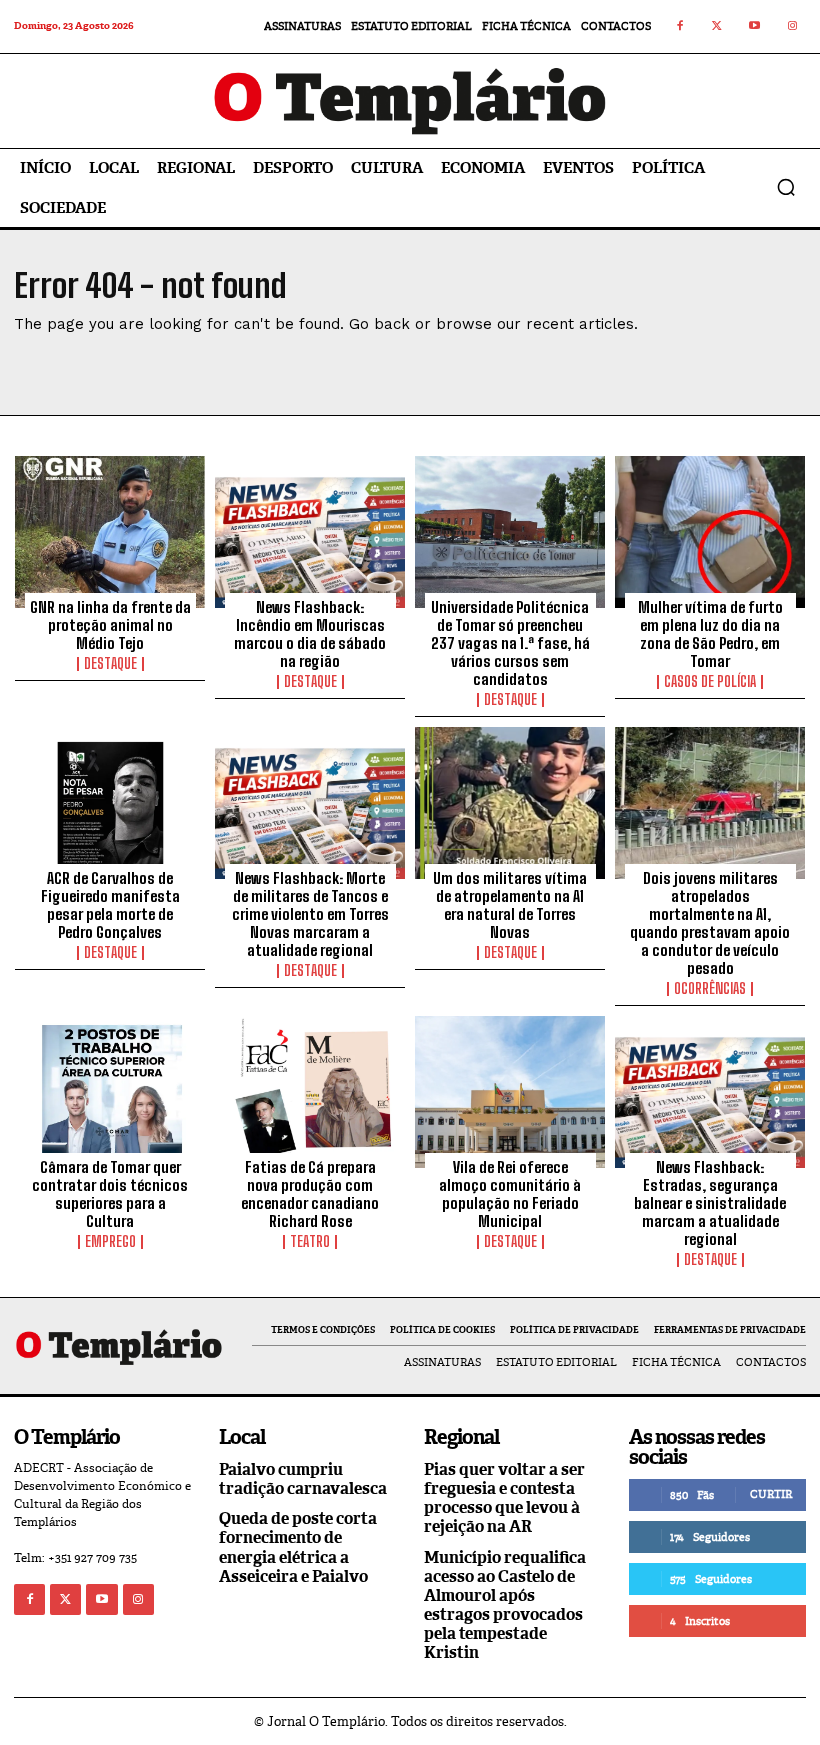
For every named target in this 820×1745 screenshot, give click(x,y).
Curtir (771, 1494)
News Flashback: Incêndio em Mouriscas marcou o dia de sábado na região (310, 634)
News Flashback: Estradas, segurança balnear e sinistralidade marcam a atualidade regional (710, 1203)
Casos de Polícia (710, 682)
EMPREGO (110, 1242)
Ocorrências (710, 989)
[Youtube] (755, 27)
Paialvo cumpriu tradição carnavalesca (303, 1479)
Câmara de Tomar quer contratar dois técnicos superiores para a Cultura (110, 1194)
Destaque (110, 664)
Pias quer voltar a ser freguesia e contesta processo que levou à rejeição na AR (504, 1498)
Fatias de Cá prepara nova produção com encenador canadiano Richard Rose (310, 1194)
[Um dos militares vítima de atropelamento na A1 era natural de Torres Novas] (510, 803)
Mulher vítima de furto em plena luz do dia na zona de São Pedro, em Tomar (710, 634)
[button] (786, 187)
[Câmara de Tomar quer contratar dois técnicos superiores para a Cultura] (110, 1092)
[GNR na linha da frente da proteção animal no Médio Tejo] (110, 532)
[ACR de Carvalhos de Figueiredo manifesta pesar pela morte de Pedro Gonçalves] (110, 803)
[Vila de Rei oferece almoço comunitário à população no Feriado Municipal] (510, 1092)
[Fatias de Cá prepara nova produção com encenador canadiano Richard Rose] (310, 1092)
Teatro (310, 1242)
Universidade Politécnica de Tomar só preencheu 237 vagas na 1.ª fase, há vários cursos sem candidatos (510, 643)
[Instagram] (793, 27)
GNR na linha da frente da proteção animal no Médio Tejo (110, 625)
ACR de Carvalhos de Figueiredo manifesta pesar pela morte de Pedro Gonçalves (110, 905)
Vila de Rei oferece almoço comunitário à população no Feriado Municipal (510, 1194)
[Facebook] (680, 27)
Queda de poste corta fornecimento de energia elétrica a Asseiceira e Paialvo (298, 1547)
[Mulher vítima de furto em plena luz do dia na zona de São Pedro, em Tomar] (710, 532)
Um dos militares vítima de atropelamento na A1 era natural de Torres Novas (510, 905)
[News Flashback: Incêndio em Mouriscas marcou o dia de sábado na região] (310, 532)
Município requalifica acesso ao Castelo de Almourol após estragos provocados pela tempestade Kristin (505, 1605)
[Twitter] (718, 27)
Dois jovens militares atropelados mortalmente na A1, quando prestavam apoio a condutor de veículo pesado (710, 923)
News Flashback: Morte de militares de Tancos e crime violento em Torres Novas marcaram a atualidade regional (310, 914)
